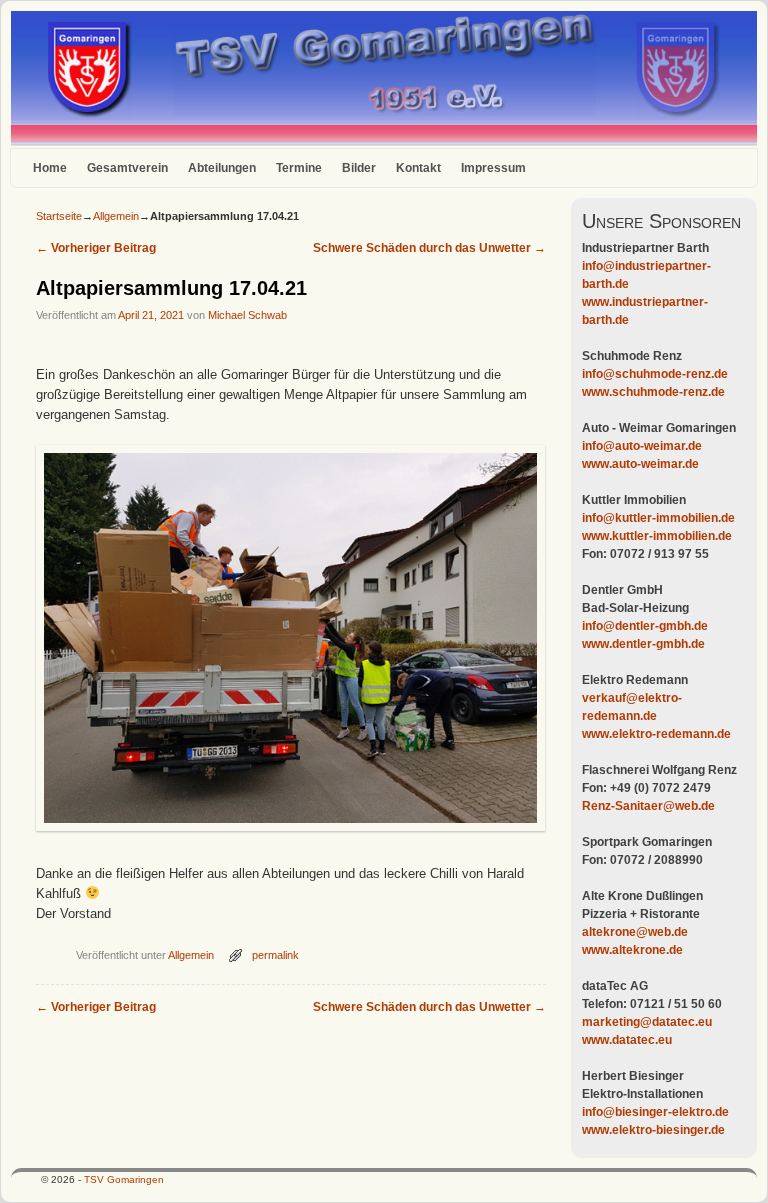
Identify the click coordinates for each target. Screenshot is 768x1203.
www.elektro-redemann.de (656, 734)
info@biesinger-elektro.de (655, 1112)
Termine (299, 168)
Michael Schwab (247, 315)
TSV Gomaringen (124, 1179)
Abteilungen (222, 168)
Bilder (359, 168)
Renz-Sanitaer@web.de (648, 806)
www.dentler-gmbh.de (643, 644)
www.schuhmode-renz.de (653, 392)
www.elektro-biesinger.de (653, 1130)
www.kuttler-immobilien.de (657, 536)
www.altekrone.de (632, 950)
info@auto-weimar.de (642, 446)
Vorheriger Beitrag (96, 248)
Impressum (493, 168)
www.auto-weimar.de (640, 464)
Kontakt (418, 168)
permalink (275, 955)
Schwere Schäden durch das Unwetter (429, 248)
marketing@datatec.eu (647, 1022)
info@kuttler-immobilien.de (658, 518)
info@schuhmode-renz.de (655, 374)
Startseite (59, 216)
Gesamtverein (127, 168)
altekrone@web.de (635, 932)
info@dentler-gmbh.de (645, 626)
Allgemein (116, 216)
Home (50, 168)
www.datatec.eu (627, 1040)
